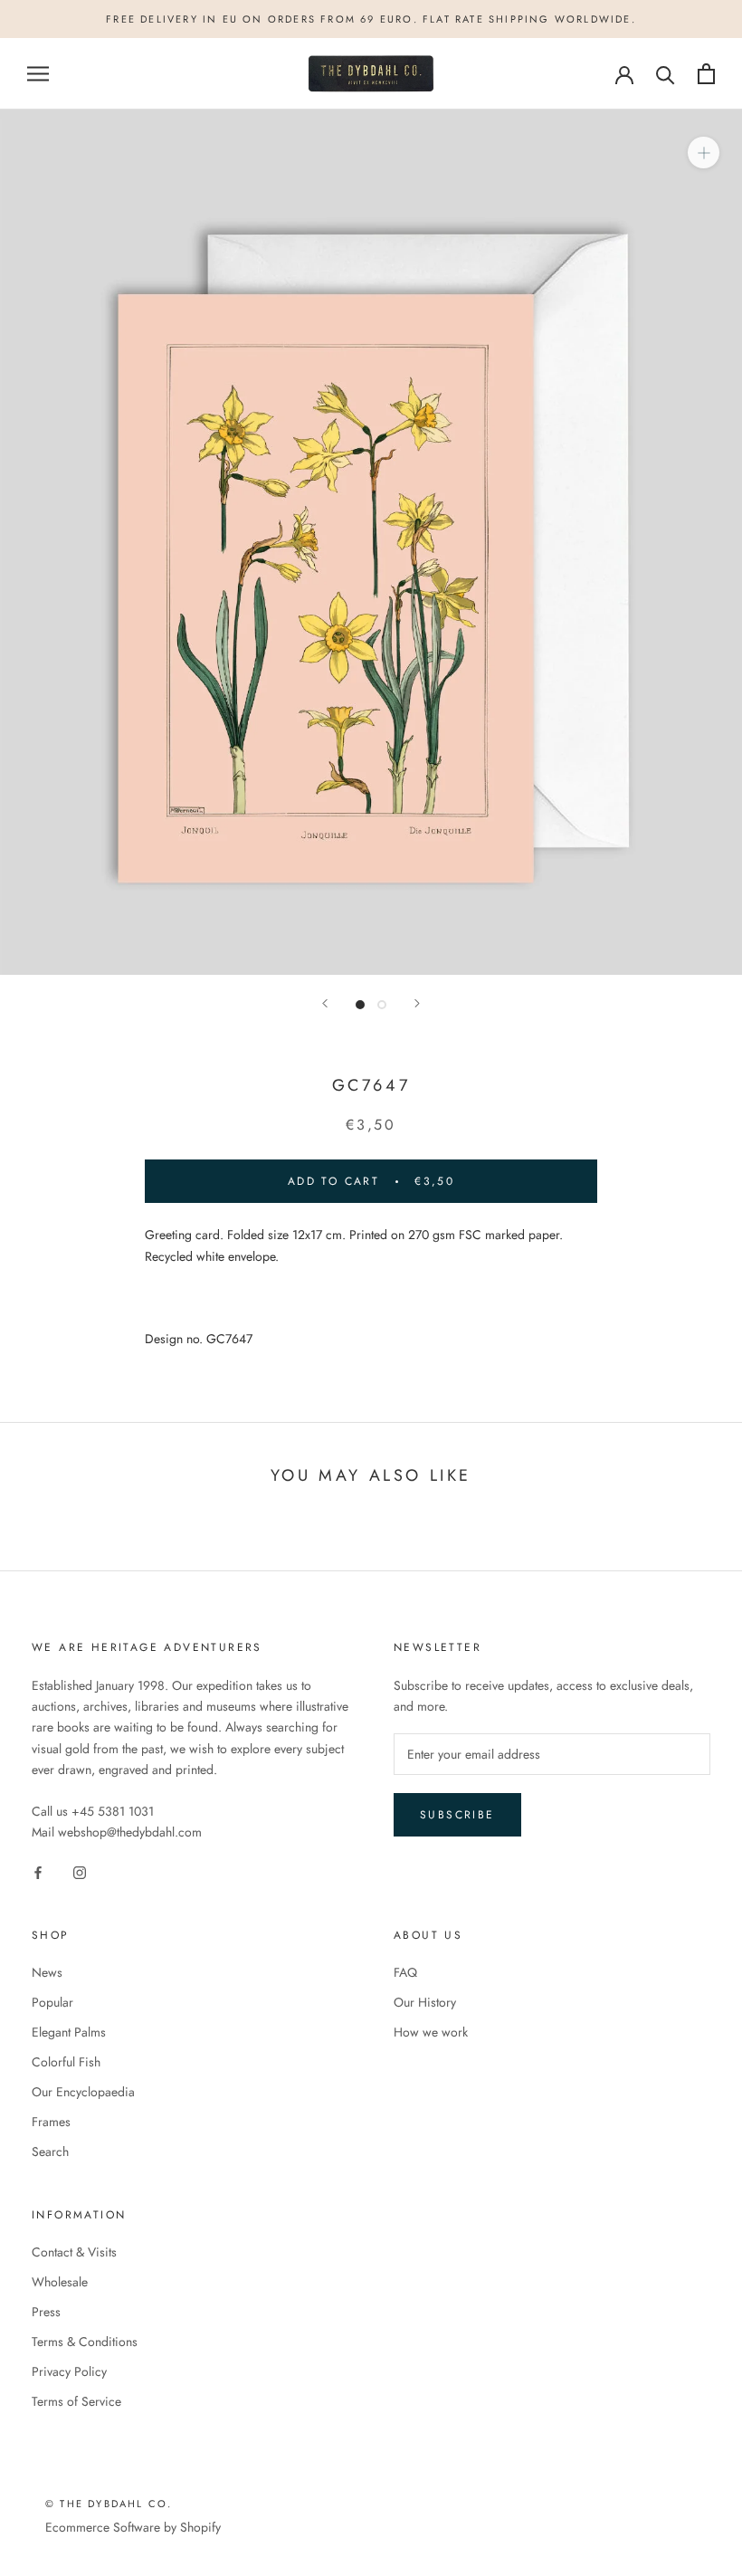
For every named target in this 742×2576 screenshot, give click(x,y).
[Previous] (325, 1003)
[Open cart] (706, 74)
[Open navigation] (38, 74)
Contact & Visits (74, 2252)
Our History (425, 2002)
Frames (51, 2122)
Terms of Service (76, 2401)
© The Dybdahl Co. (109, 2504)
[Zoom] (704, 153)
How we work (431, 2032)
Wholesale (60, 2282)
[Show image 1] (360, 1005)
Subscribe (457, 1815)
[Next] (417, 1003)
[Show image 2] (382, 1005)
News (47, 1972)
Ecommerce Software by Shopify (133, 2527)
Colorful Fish (66, 2062)
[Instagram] (80, 1871)
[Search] (666, 74)
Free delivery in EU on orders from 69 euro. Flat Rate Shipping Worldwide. (371, 19)
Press (46, 2312)
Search (50, 2151)
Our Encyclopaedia (83, 2092)
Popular (52, 2002)
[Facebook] (38, 1871)
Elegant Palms (69, 2032)
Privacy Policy (69, 2371)
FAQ (405, 1972)
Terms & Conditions (85, 2342)
